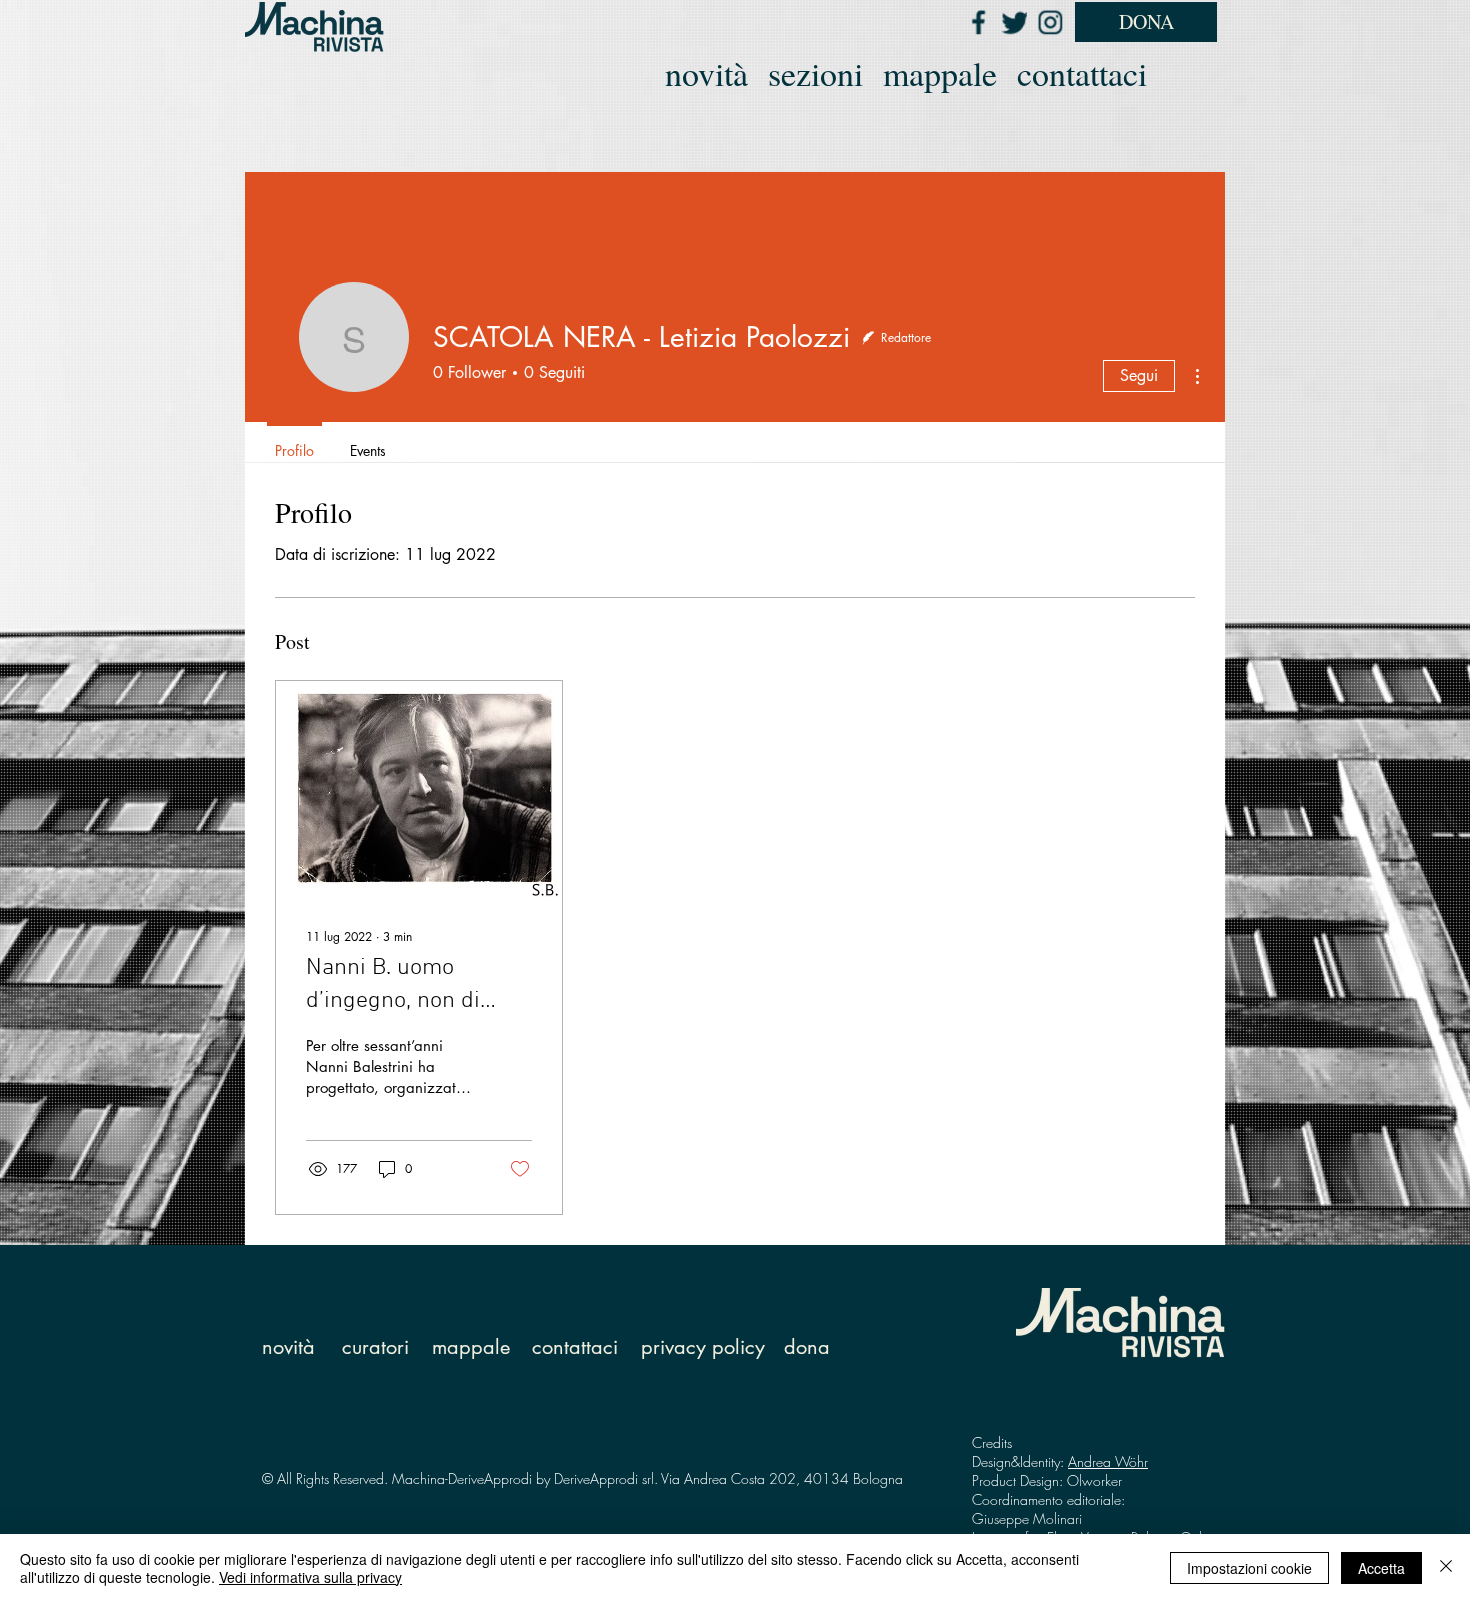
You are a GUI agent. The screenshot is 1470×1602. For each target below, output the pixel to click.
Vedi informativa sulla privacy (310, 1577)
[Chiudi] (1446, 1568)
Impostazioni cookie (1249, 1568)
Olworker (1094, 1480)
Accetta (1381, 1568)
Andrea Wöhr (1108, 1461)
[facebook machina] (978, 22)
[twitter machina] (1014, 22)
